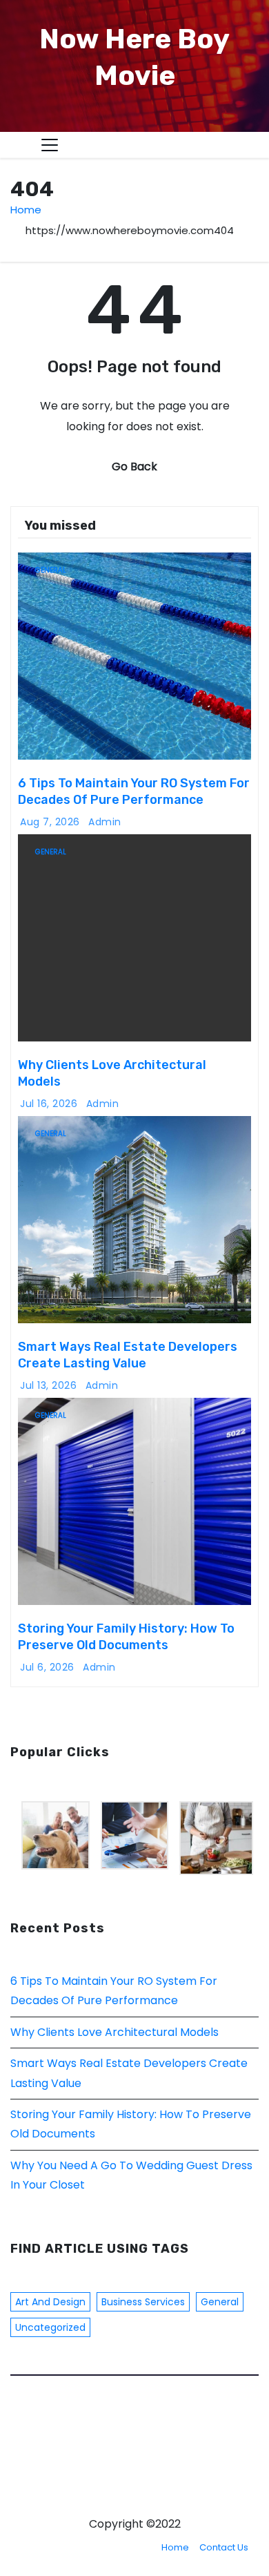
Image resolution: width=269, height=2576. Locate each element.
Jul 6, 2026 (47, 1667)
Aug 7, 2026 (50, 822)
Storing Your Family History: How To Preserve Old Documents (126, 1637)
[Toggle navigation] (50, 145)
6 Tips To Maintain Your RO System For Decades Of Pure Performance (134, 791)
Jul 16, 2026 (49, 1104)
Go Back (134, 467)
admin (105, 822)
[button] (221, 145)
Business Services (143, 2302)
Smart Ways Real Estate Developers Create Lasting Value (128, 1355)
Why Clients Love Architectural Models (114, 2032)
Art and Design (50, 2302)
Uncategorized (50, 2327)
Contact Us (224, 2547)
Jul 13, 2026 (48, 1385)
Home (26, 210)
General (51, 570)
